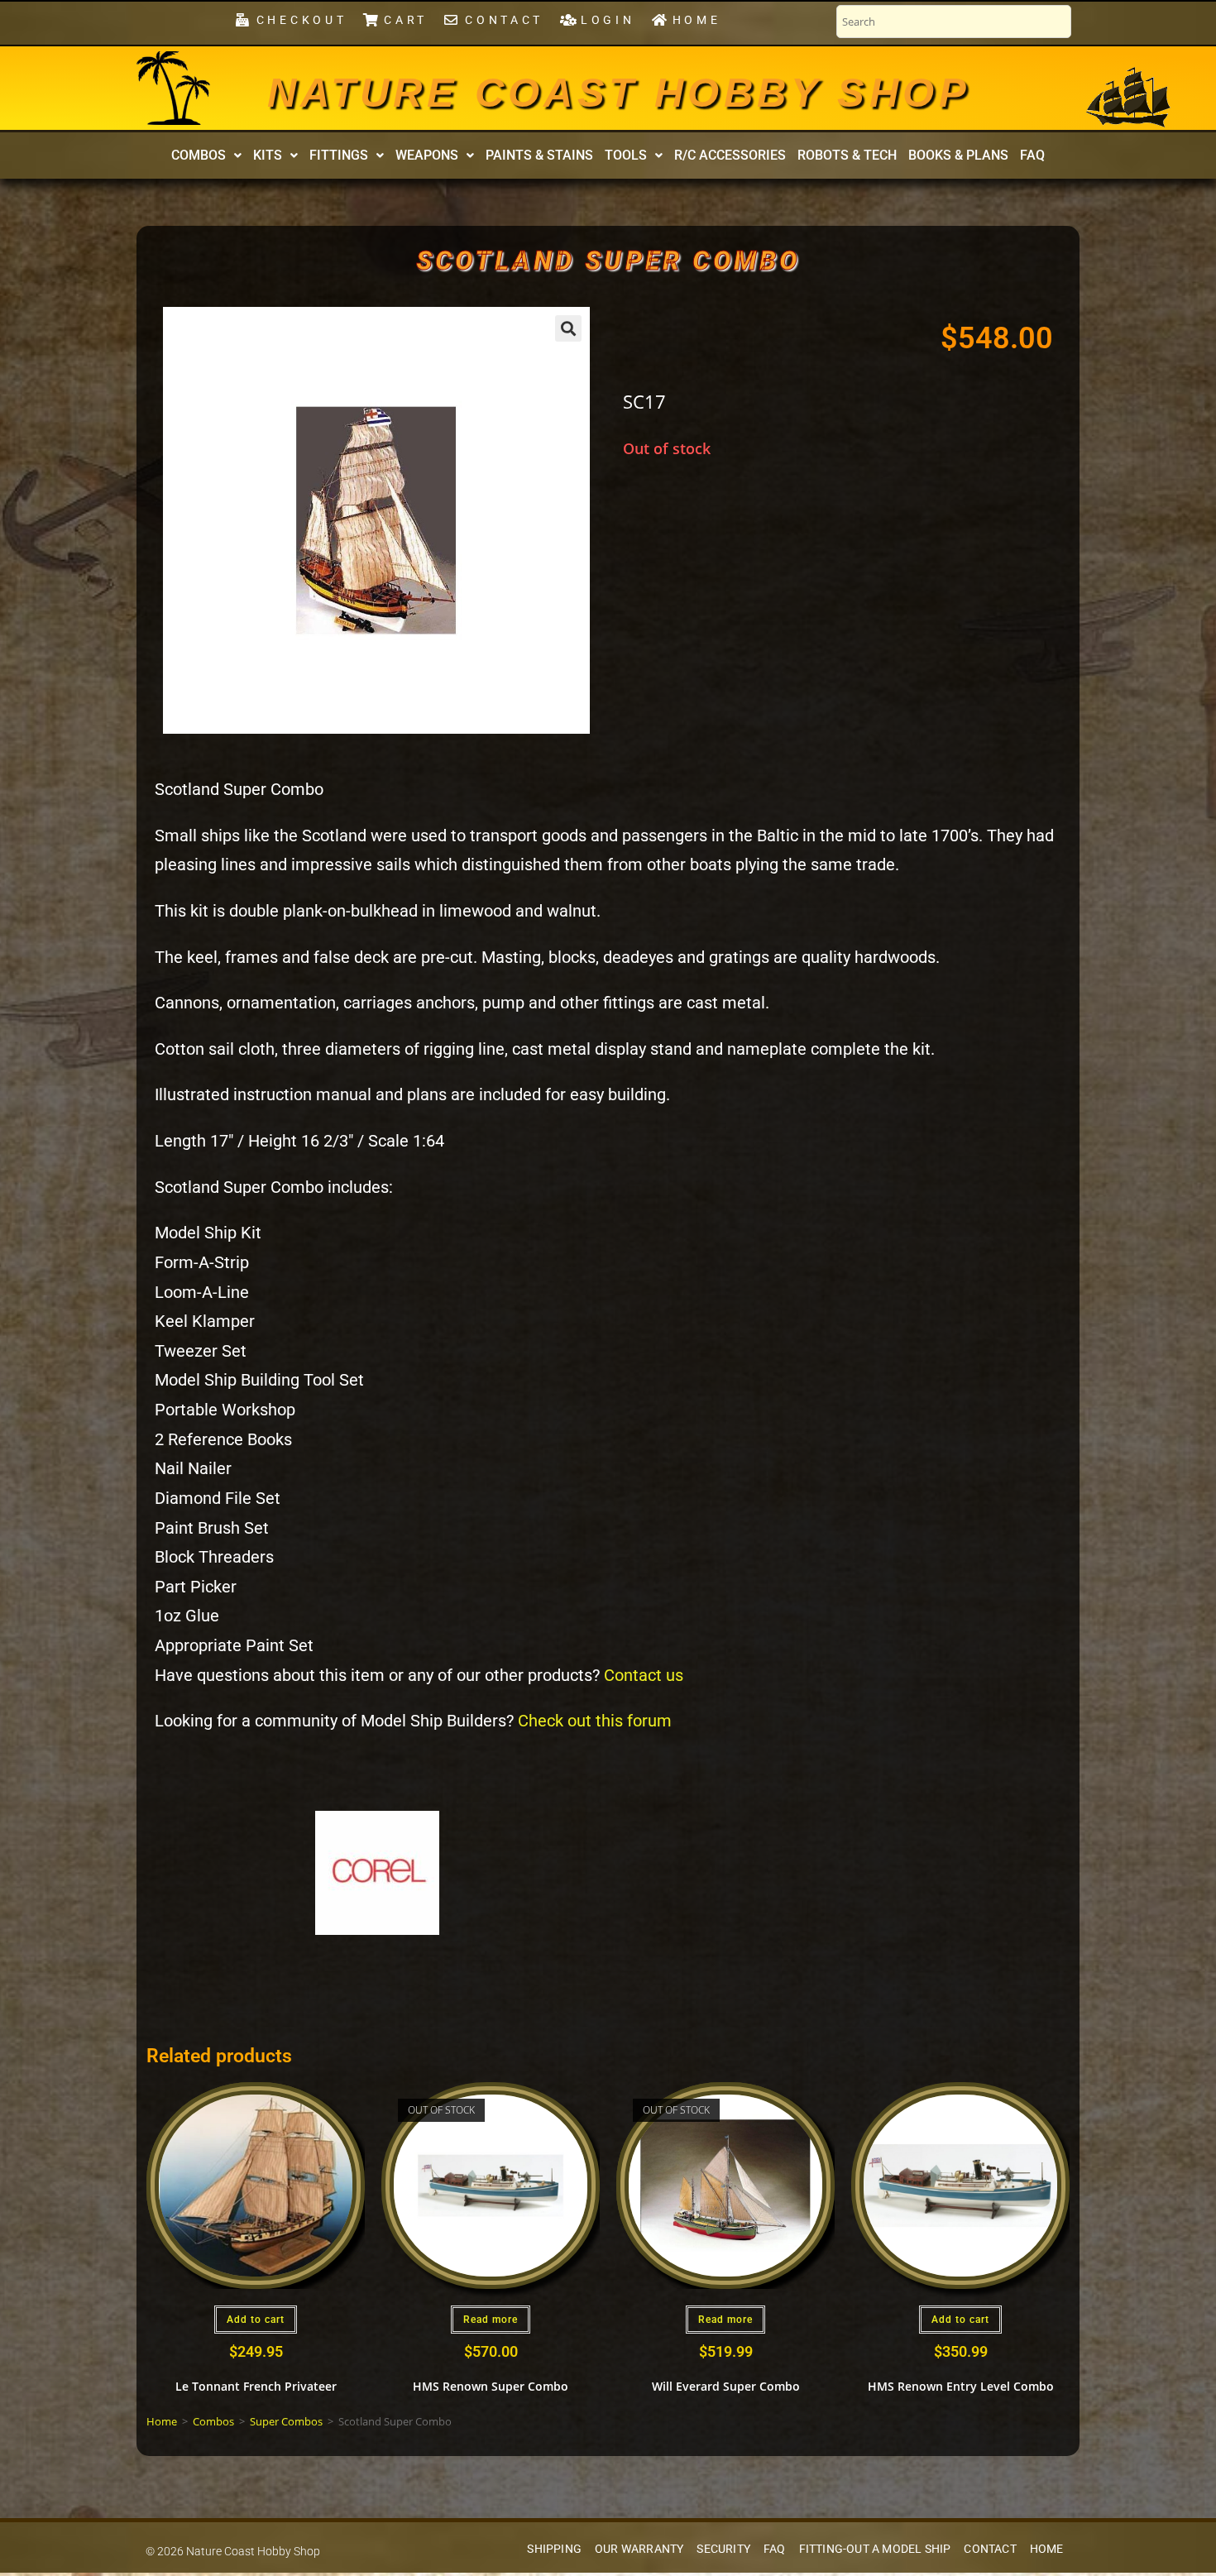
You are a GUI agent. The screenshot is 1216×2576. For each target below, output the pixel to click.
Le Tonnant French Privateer (256, 2386)
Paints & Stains (539, 155)
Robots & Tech (847, 155)
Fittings (339, 155)
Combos (199, 155)
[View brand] (377, 1872)
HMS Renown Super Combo (491, 2386)
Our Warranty (639, 2549)
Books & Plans (958, 155)
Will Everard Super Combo (726, 2386)
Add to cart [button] (256, 2320)
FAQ (1032, 155)
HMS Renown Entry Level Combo (961, 2386)
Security (723, 2549)
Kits (268, 155)
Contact (990, 2549)
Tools (626, 155)
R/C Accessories (730, 155)
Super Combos (286, 2421)
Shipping (554, 2549)
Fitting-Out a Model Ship (875, 2549)
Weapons (427, 155)
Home (162, 2421)
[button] (206, 156)
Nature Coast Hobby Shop (619, 93)
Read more (491, 2320)
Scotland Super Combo (608, 261)
